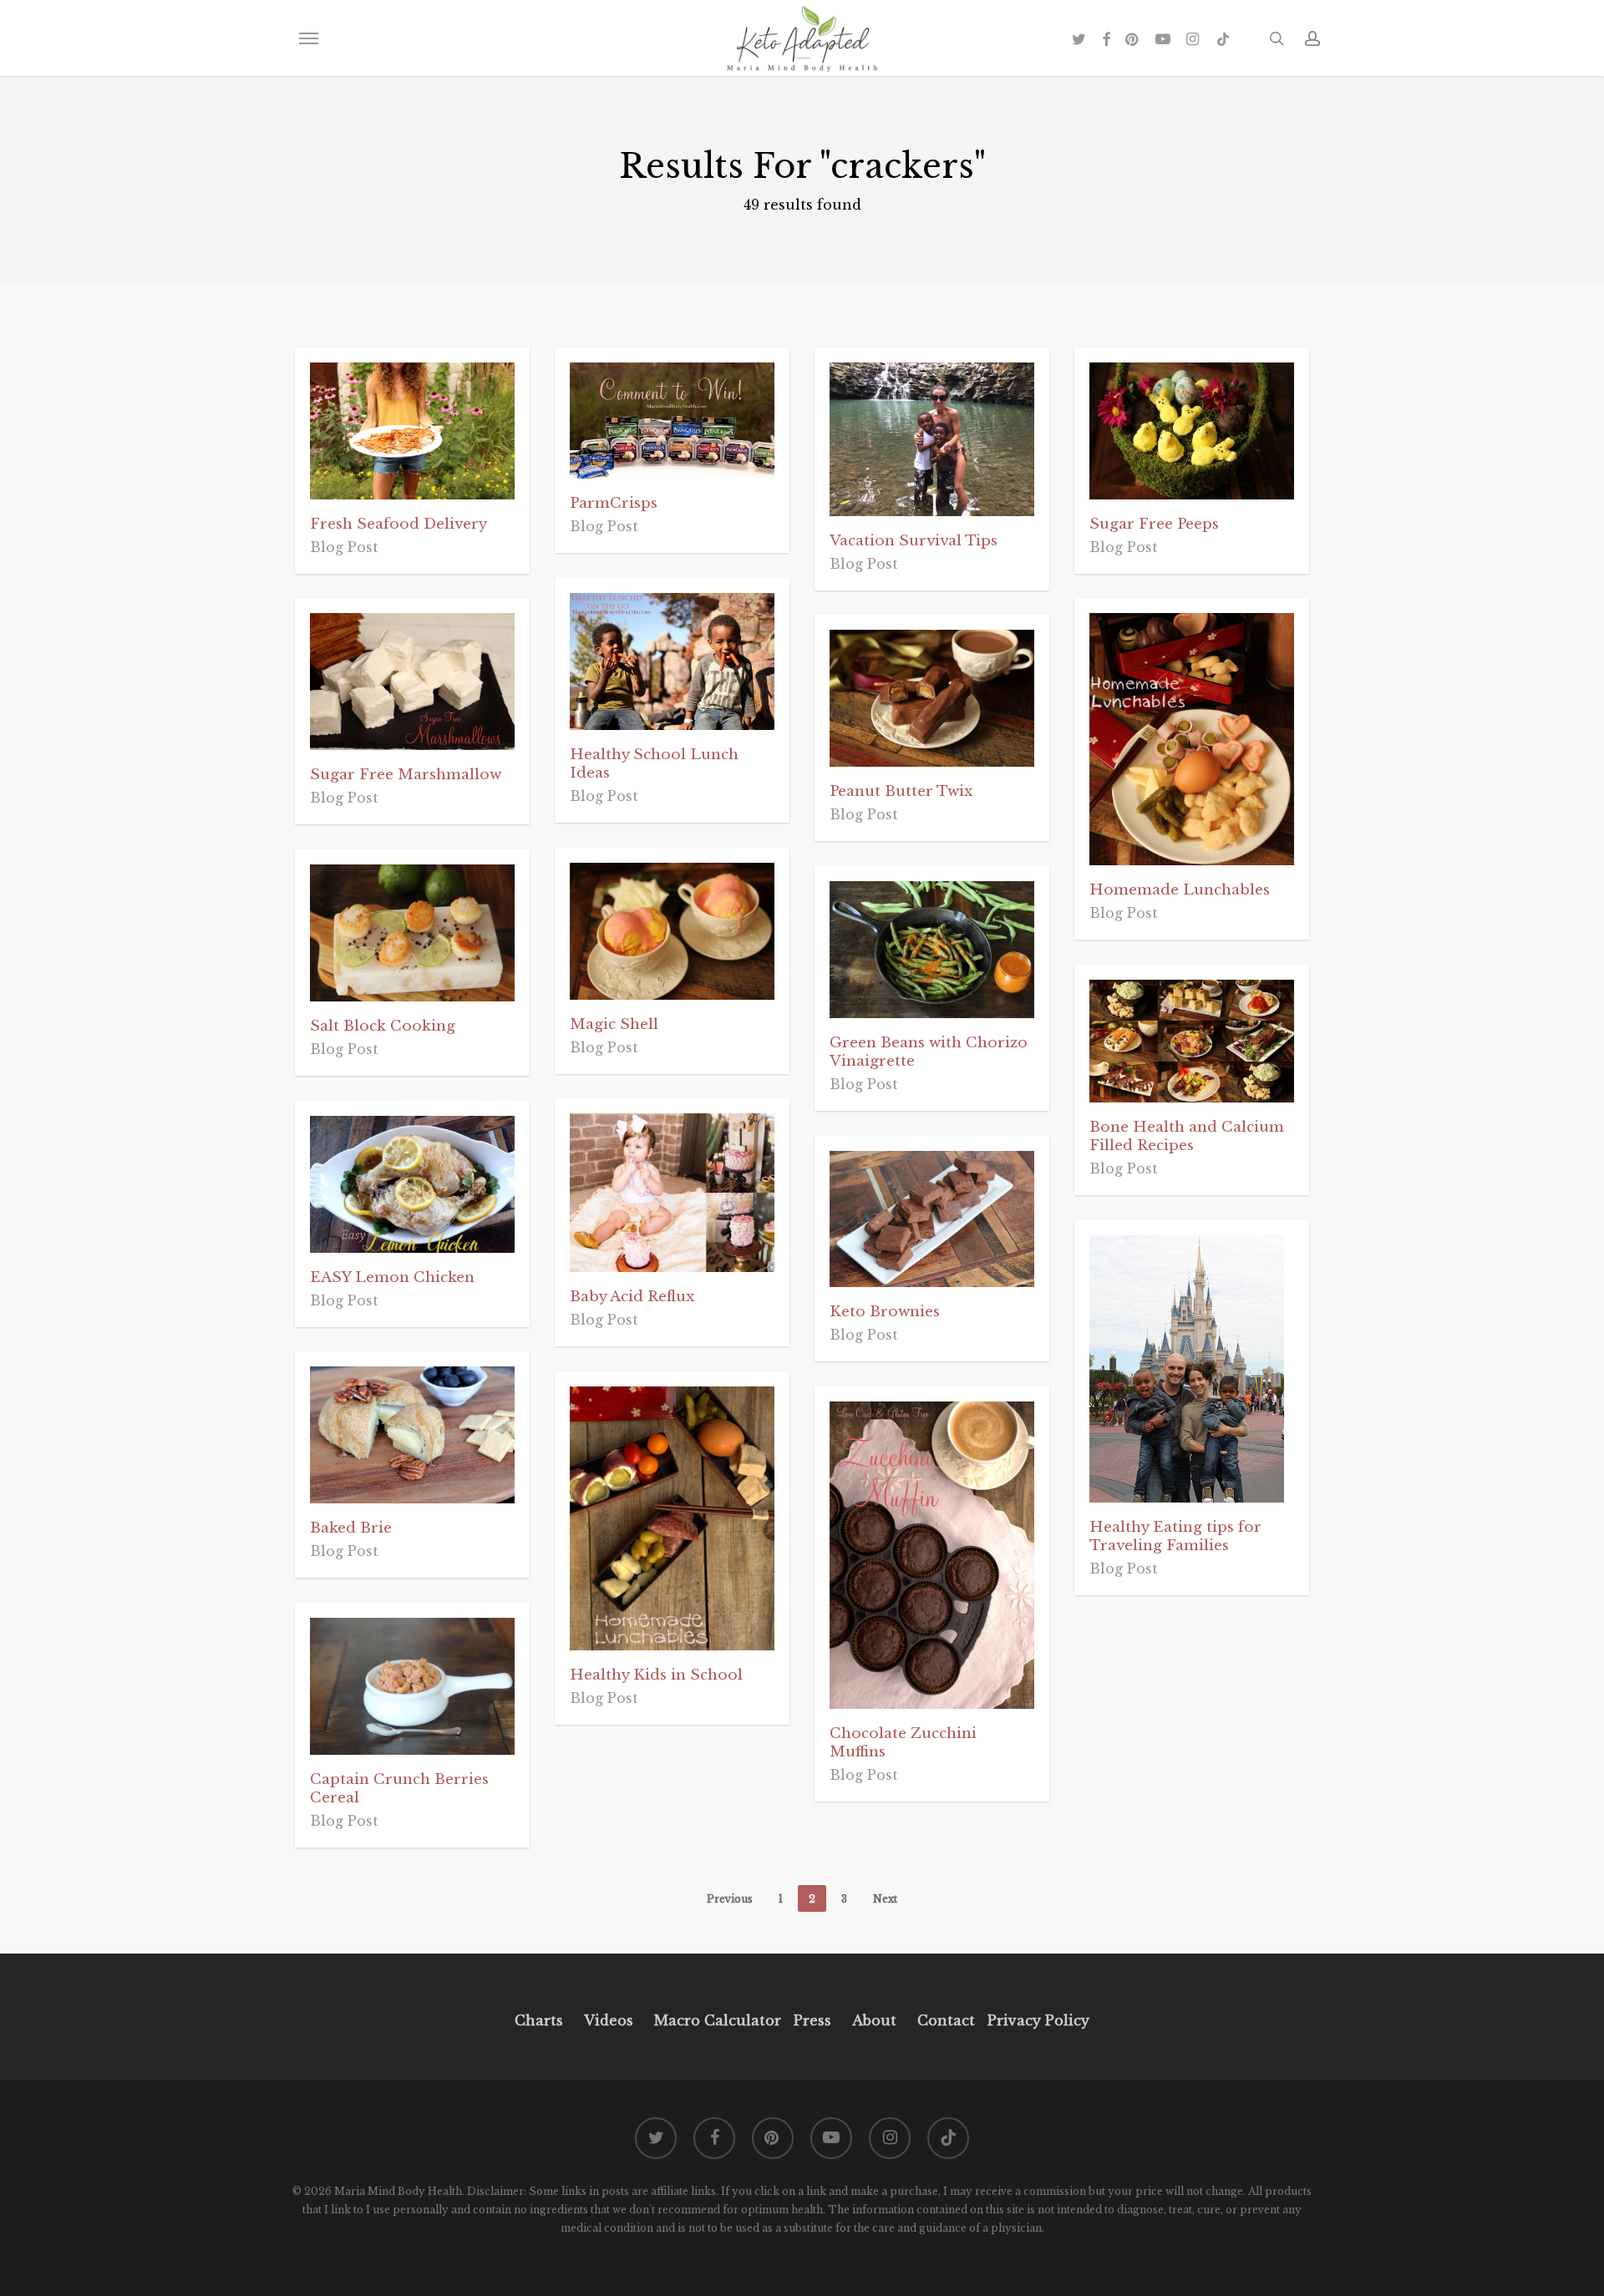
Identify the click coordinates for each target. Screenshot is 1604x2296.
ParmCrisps (614, 503)
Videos (609, 2020)
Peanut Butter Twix (901, 791)
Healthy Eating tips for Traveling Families (1175, 1536)
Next (885, 1899)
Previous (730, 1899)
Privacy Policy (1036, 2020)
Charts (539, 2020)
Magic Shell (614, 1024)
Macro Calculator (718, 2020)
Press (812, 2020)
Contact (946, 2020)
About (874, 2020)
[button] (308, 38)
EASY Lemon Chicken (392, 1277)
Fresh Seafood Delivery (398, 524)
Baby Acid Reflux (632, 1297)
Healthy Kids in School (656, 1675)
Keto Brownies (885, 1312)
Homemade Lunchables (1180, 890)
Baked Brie (351, 1528)
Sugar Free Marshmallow (406, 775)
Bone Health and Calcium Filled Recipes (1187, 1136)
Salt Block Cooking (383, 1026)
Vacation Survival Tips (914, 541)
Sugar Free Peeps (1154, 524)
